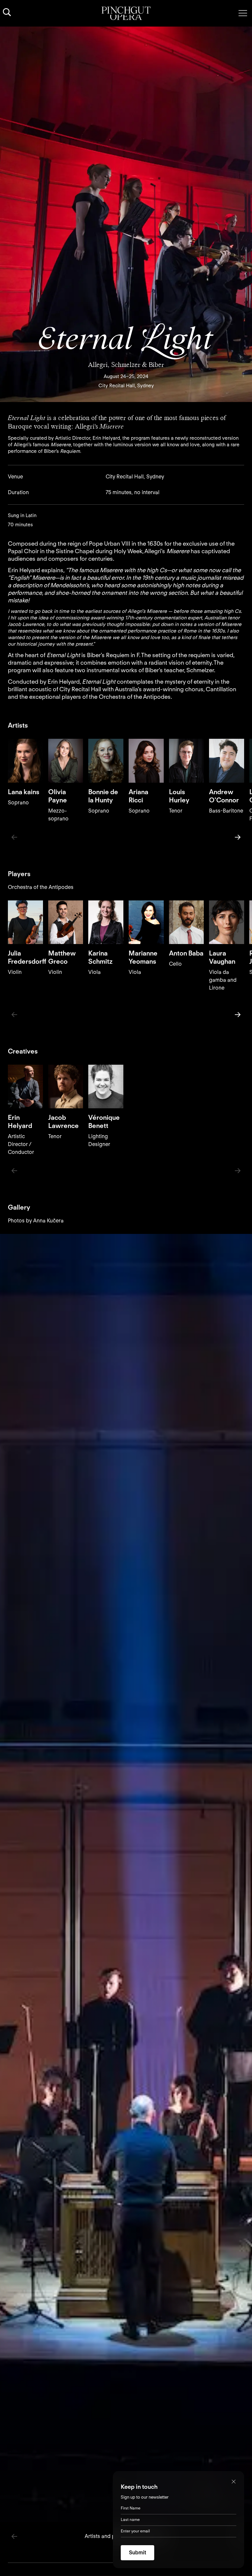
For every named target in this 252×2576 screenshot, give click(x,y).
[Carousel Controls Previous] (14, 837)
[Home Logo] (126, 13)
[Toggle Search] (7, 12)
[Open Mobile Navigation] (243, 13)
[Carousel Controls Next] (238, 837)
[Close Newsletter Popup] (234, 2482)
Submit (137, 2553)
